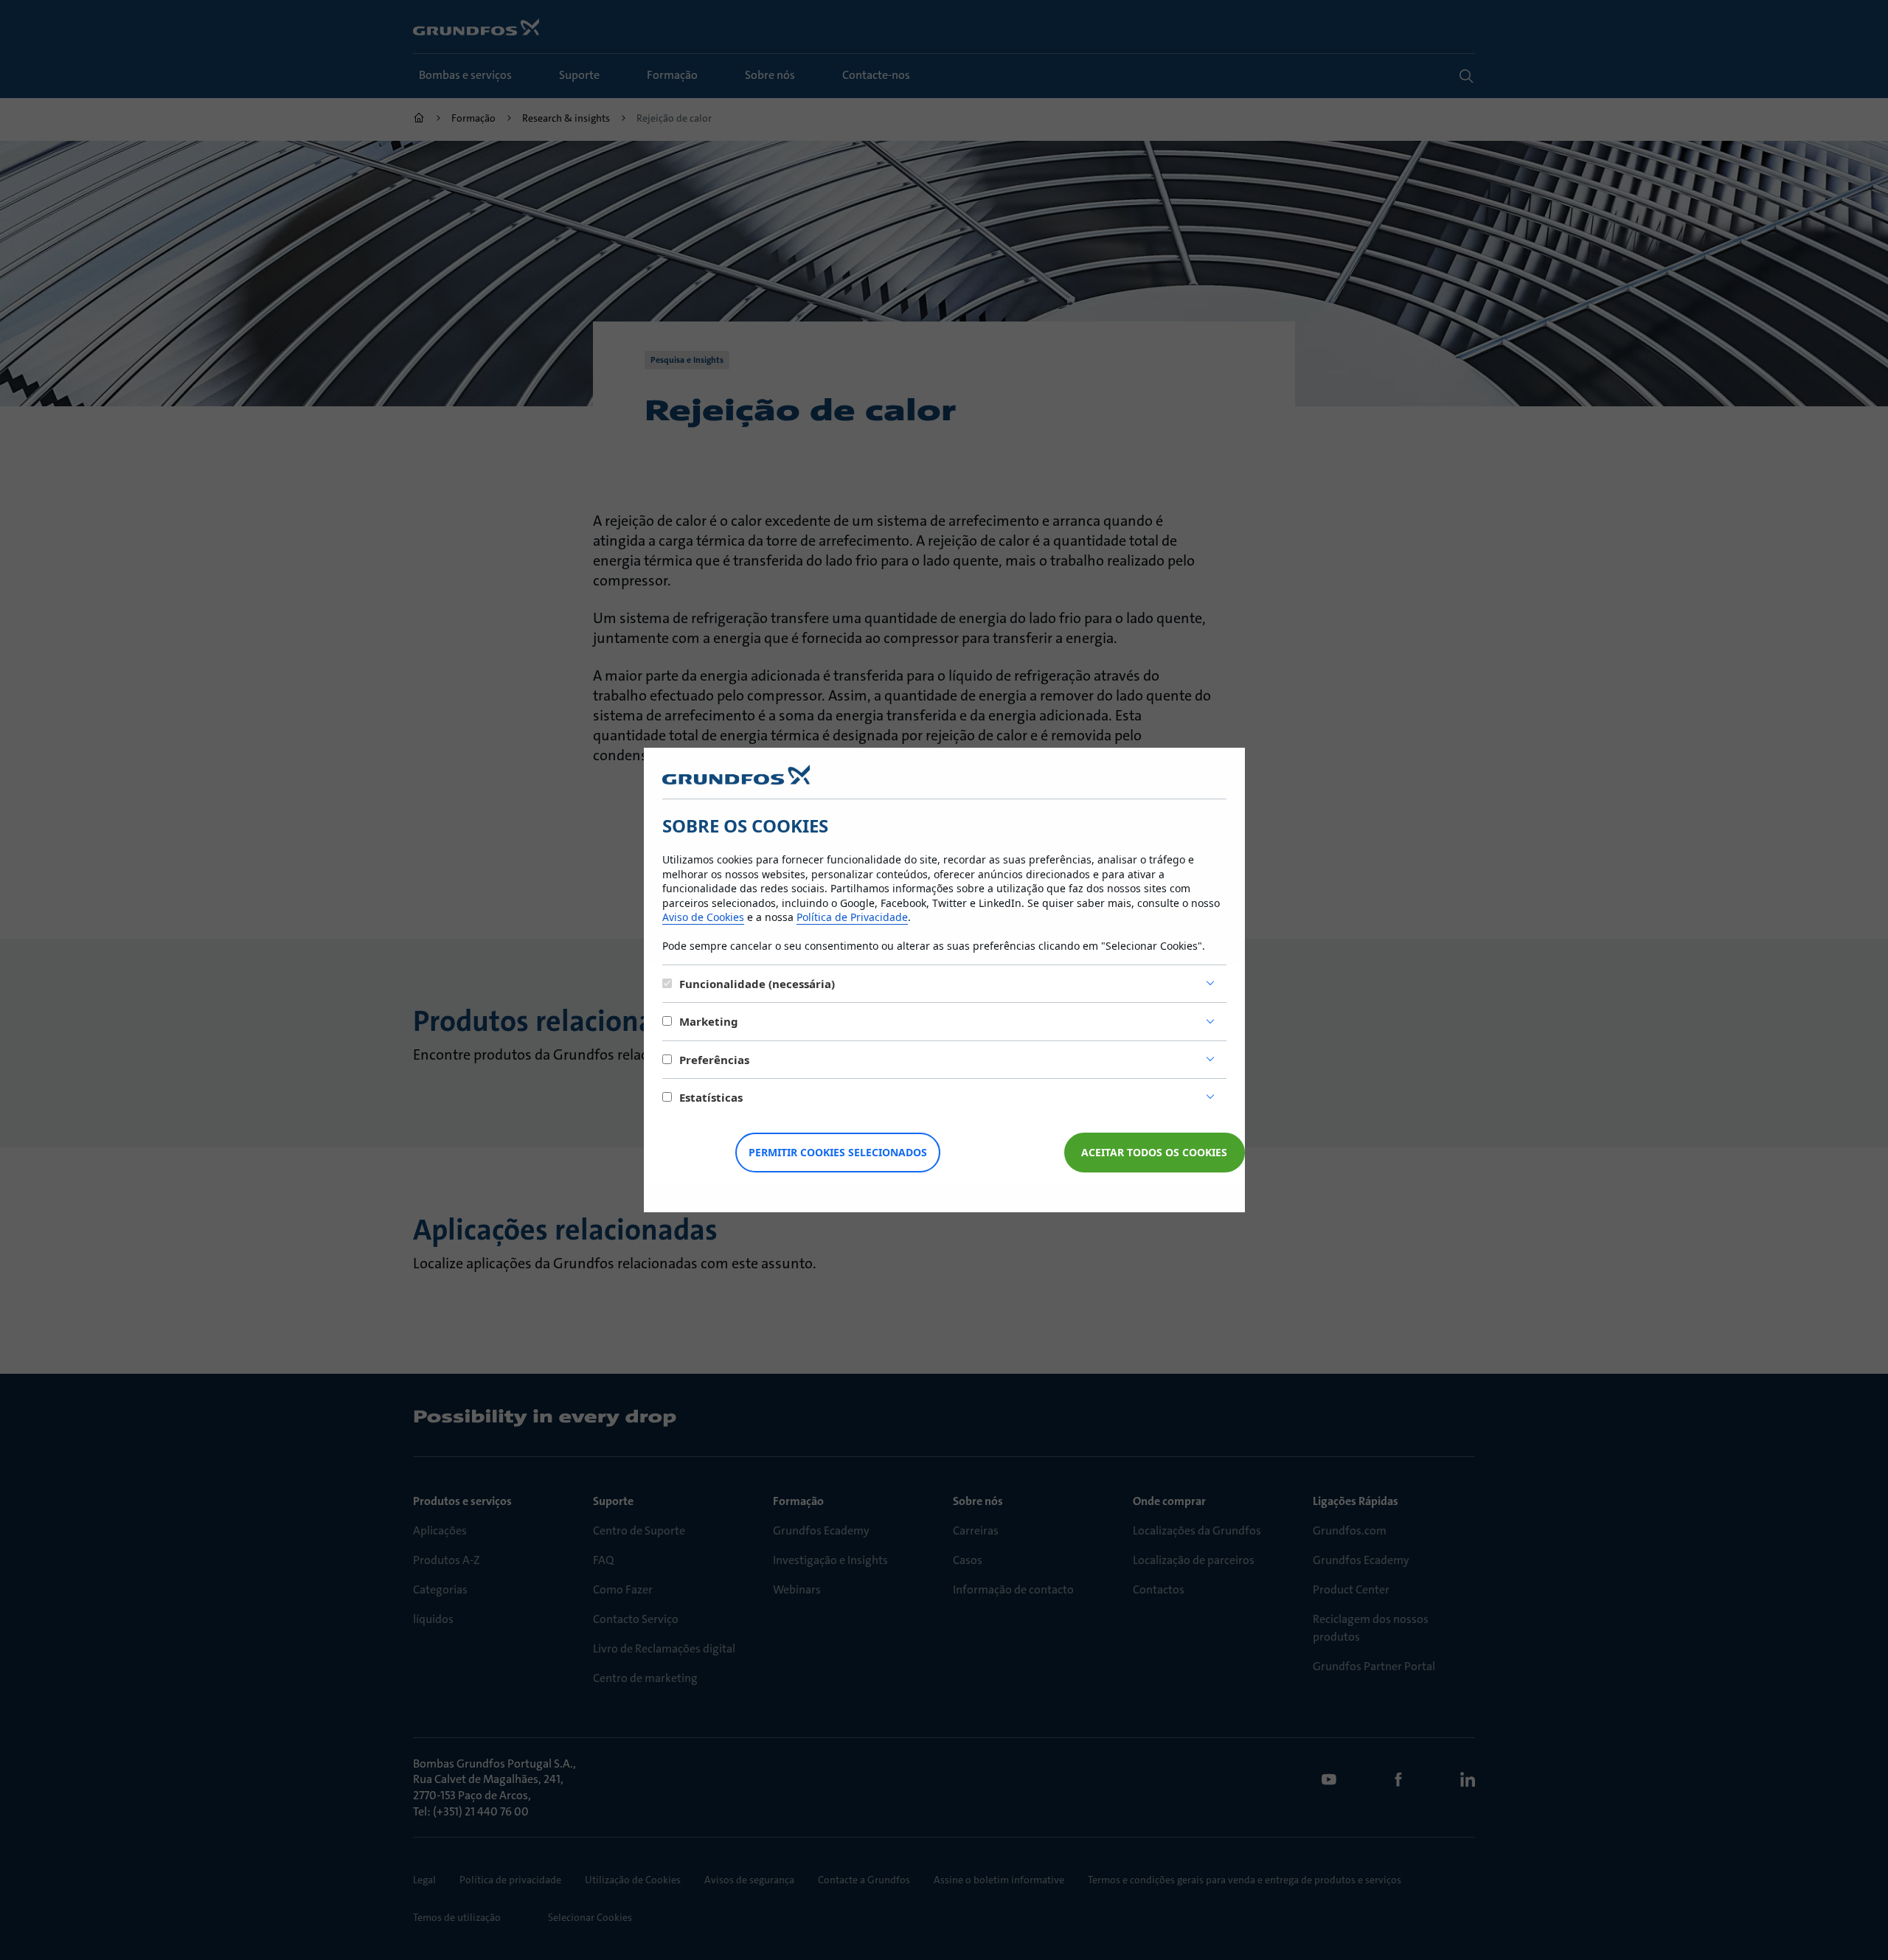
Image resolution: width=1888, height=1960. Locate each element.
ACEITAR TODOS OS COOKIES (1154, 1152)
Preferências (714, 1060)
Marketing (709, 1021)
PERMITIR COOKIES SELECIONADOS (838, 1152)
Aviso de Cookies (703, 917)
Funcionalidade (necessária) (757, 984)
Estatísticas (711, 1097)
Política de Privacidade (852, 917)
